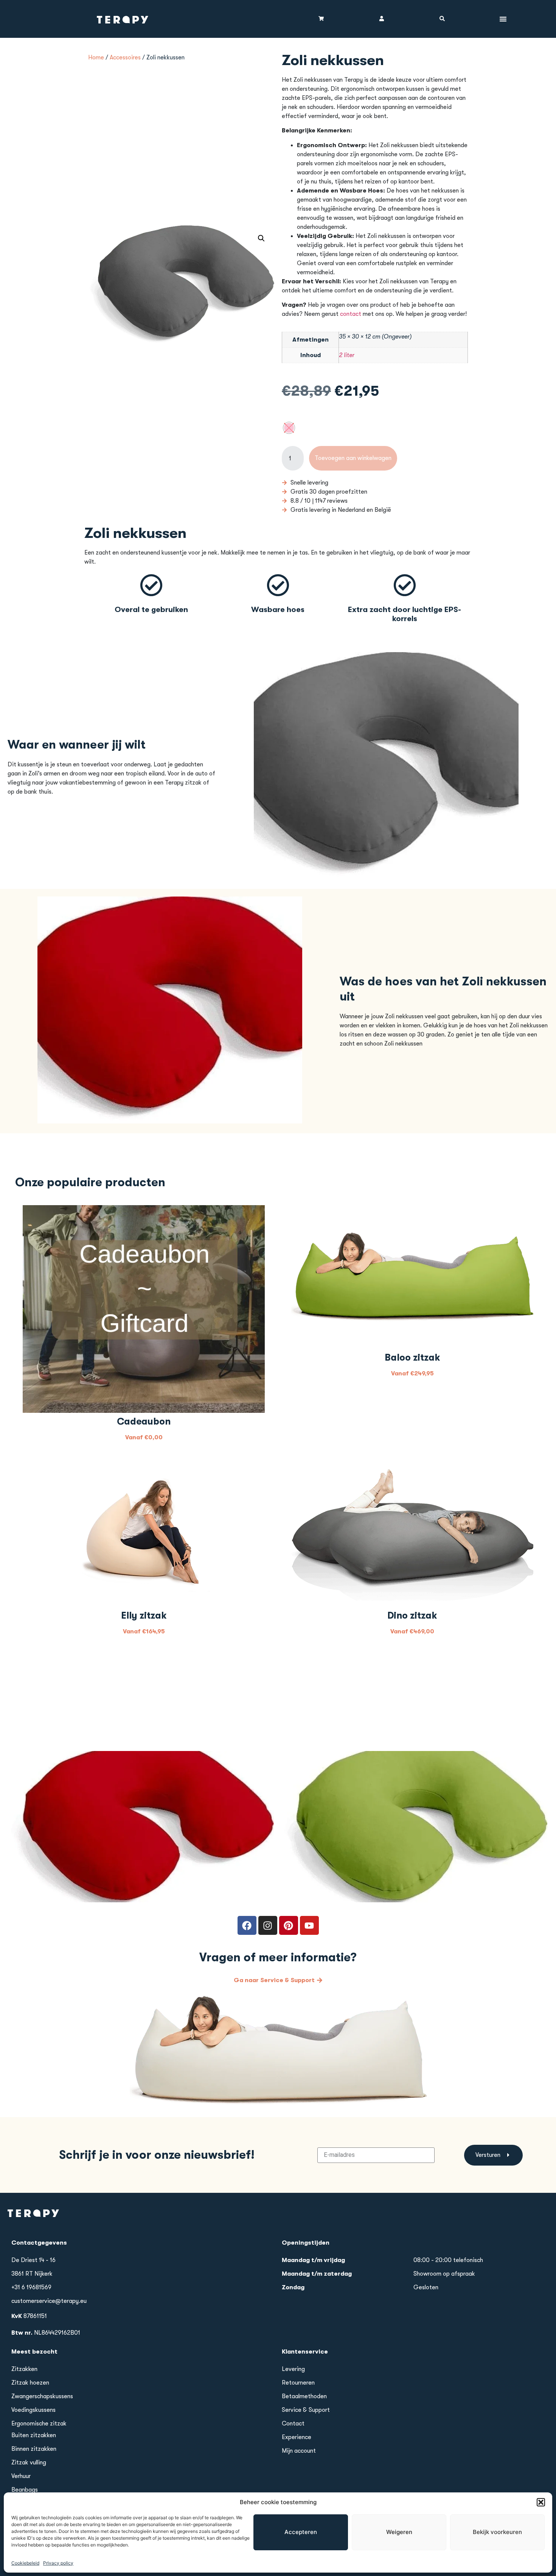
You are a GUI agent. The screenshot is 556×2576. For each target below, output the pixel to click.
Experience (297, 2437)
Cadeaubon (144, 1421)
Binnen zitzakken (34, 2449)
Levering (293, 2369)
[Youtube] (309, 1925)
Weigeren (399, 2532)
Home (96, 57)
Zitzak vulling (29, 2463)
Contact (293, 2424)
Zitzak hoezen (30, 2383)
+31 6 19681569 (31, 2287)
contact (351, 314)
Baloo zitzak (412, 1357)
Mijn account (299, 2451)
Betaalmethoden (304, 2396)
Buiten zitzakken (34, 2435)
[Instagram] (268, 1925)
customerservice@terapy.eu (49, 2301)
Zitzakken (24, 2369)
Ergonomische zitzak (39, 2424)
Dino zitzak (412, 1615)
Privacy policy (58, 2563)
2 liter (347, 355)
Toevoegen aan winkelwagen (353, 458)
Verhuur (21, 2476)
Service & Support (306, 2410)
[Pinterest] (289, 1925)
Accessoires (125, 57)
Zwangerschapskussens (42, 2396)
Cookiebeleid (25, 2563)
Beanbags (25, 2490)
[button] (541, 2502)
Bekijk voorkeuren (497, 2532)
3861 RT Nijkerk (32, 2274)
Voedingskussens (33, 2410)
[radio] (289, 428)
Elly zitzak (144, 1615)
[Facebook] (247, 1925)
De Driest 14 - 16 (33, 2260)
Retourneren (298, 2383)
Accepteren (301, 2532)
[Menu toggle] (503, 19)
